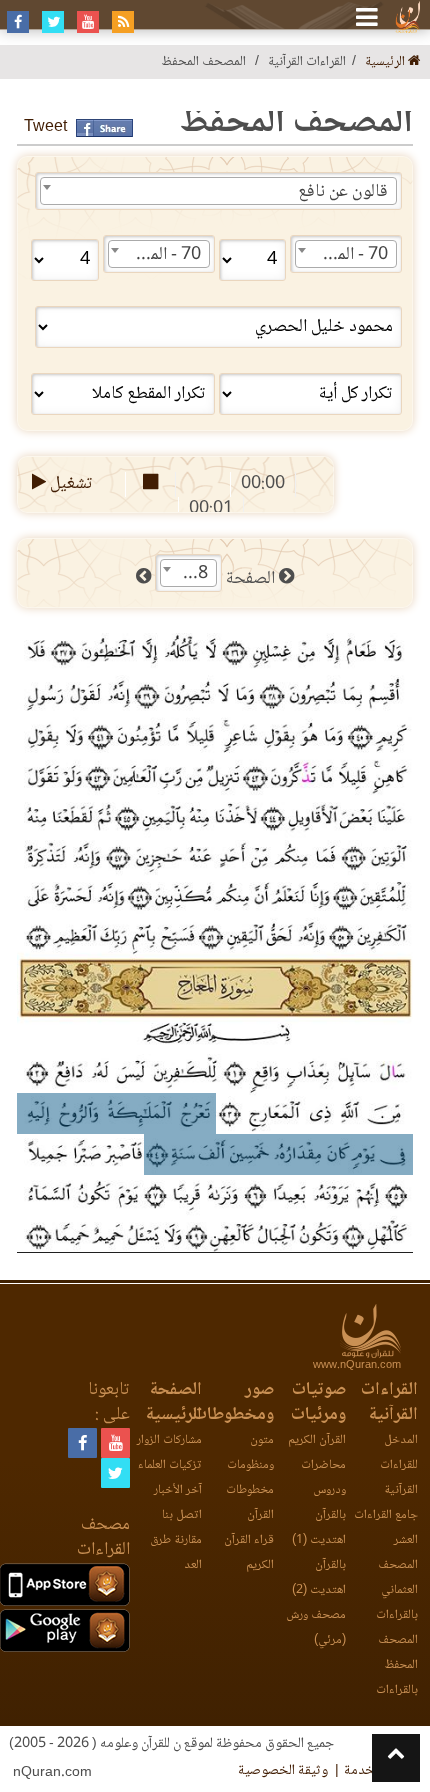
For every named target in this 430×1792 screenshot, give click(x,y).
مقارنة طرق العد (176, 1553)
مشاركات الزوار (169, 1440)
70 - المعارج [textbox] (347, 255)
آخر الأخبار (178, 1490)
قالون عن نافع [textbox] (343, 192)
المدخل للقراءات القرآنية (399, 1465)
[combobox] (218, 191)
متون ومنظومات (250, 1453)
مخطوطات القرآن (250, 1503)
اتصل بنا (182, 1515)
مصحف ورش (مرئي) (316, 1628)
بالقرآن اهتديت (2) (319, 1578)
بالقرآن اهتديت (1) (319, 1528)
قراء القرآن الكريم (249, 1553)
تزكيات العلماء (170, 1465)
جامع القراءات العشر (386, 1528)
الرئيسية (386, 62)
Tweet (45, 127)
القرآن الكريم (317, 1440)
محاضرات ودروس (323, 1478)
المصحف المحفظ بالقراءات (397, 1665)
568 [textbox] (193, 574)
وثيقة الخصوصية (283, 1771)
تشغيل (69, 484)
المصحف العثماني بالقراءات (397, 1590)
